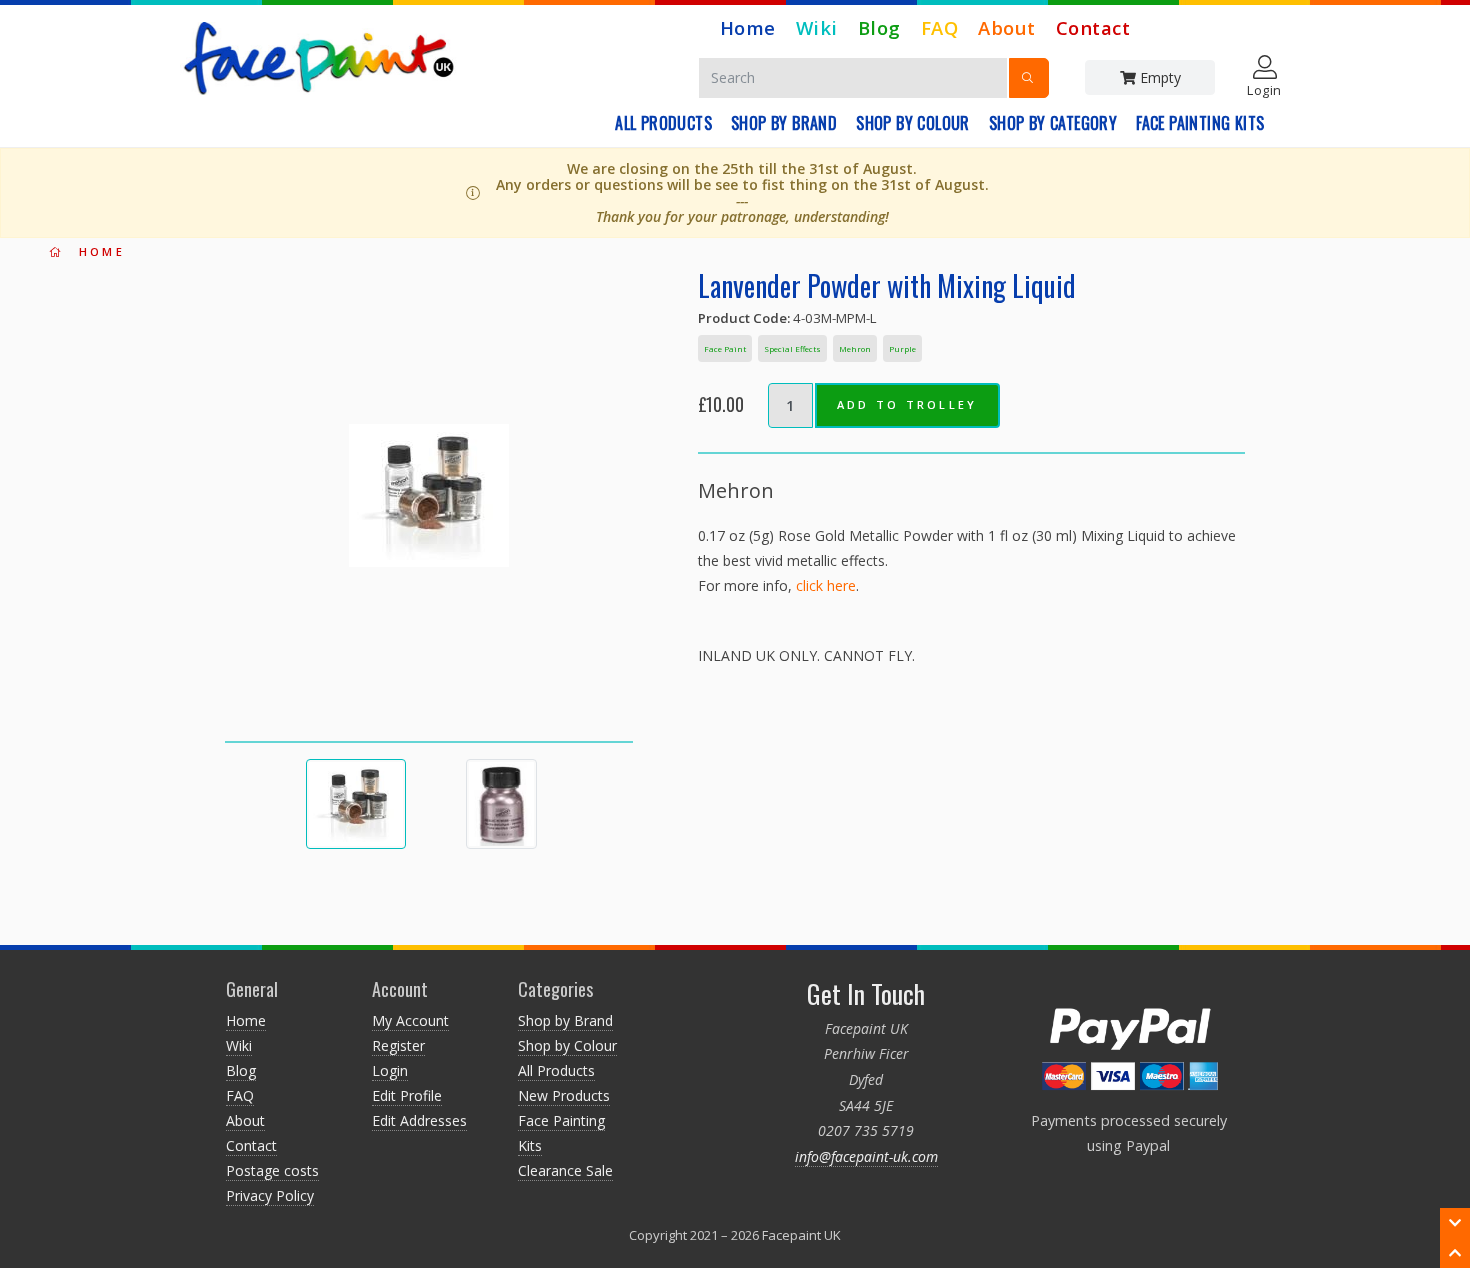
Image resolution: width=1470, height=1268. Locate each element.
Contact (1093, 27)
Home (748, 27)
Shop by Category (1053, 123)
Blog (879, 27)
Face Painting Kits (1200, 123)
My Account (410, 1020)
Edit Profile (407, 1095)
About (1007, 27)
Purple (902, 348)
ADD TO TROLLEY (907, 404)
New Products (564, 1095)
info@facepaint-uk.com (866, 1156)
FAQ (940, 27)
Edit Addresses (419, 1120)
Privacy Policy (270, 1195)
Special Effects (792, 348)
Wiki (817, 27)
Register (398, 1045)
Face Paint (725, 348)
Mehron (855, 348)
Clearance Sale (565, 1170)
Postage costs (272, 1170)
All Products (663, 123)
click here (826, 585)
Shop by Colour (913, 123)
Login (390, 1070)
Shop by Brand (784, 123)
